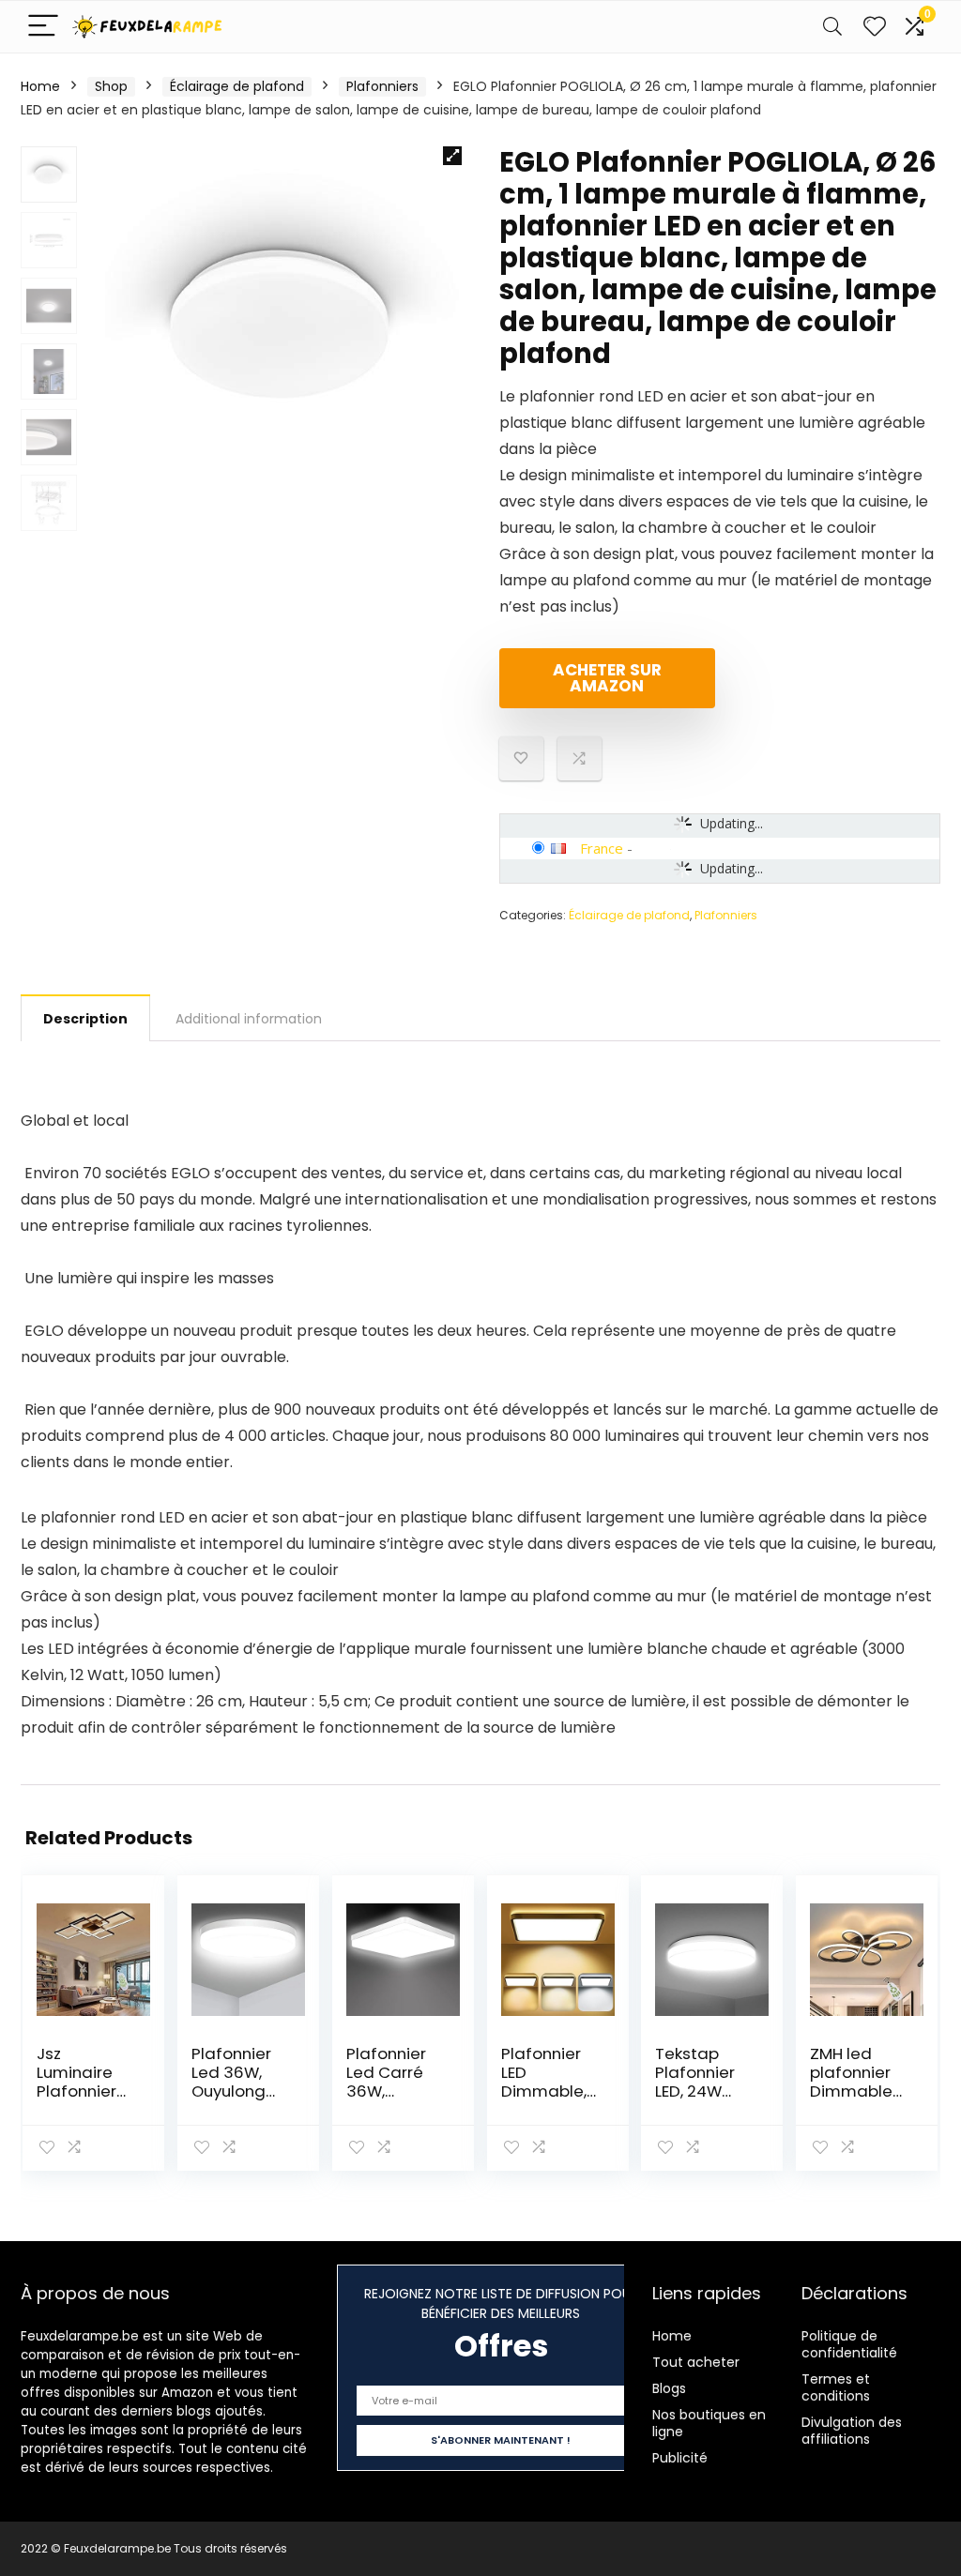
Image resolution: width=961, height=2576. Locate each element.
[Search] (832, 27)
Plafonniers (382, 86)
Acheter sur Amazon (607, 678)
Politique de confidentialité (849, 2344)
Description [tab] (85, 1019)
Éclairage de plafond (237, 86)
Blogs (669, 2388)
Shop (111, 86)
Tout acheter (696, 2362)
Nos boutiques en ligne (709, 2423)
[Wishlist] (875, 27)
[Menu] (43, 27)
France (602, 848)
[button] (452, 156)
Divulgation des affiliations (852, 2431)
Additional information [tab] (249, 1019)
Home (40, 86)
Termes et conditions (836, 2387)
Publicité (680, 2458)
